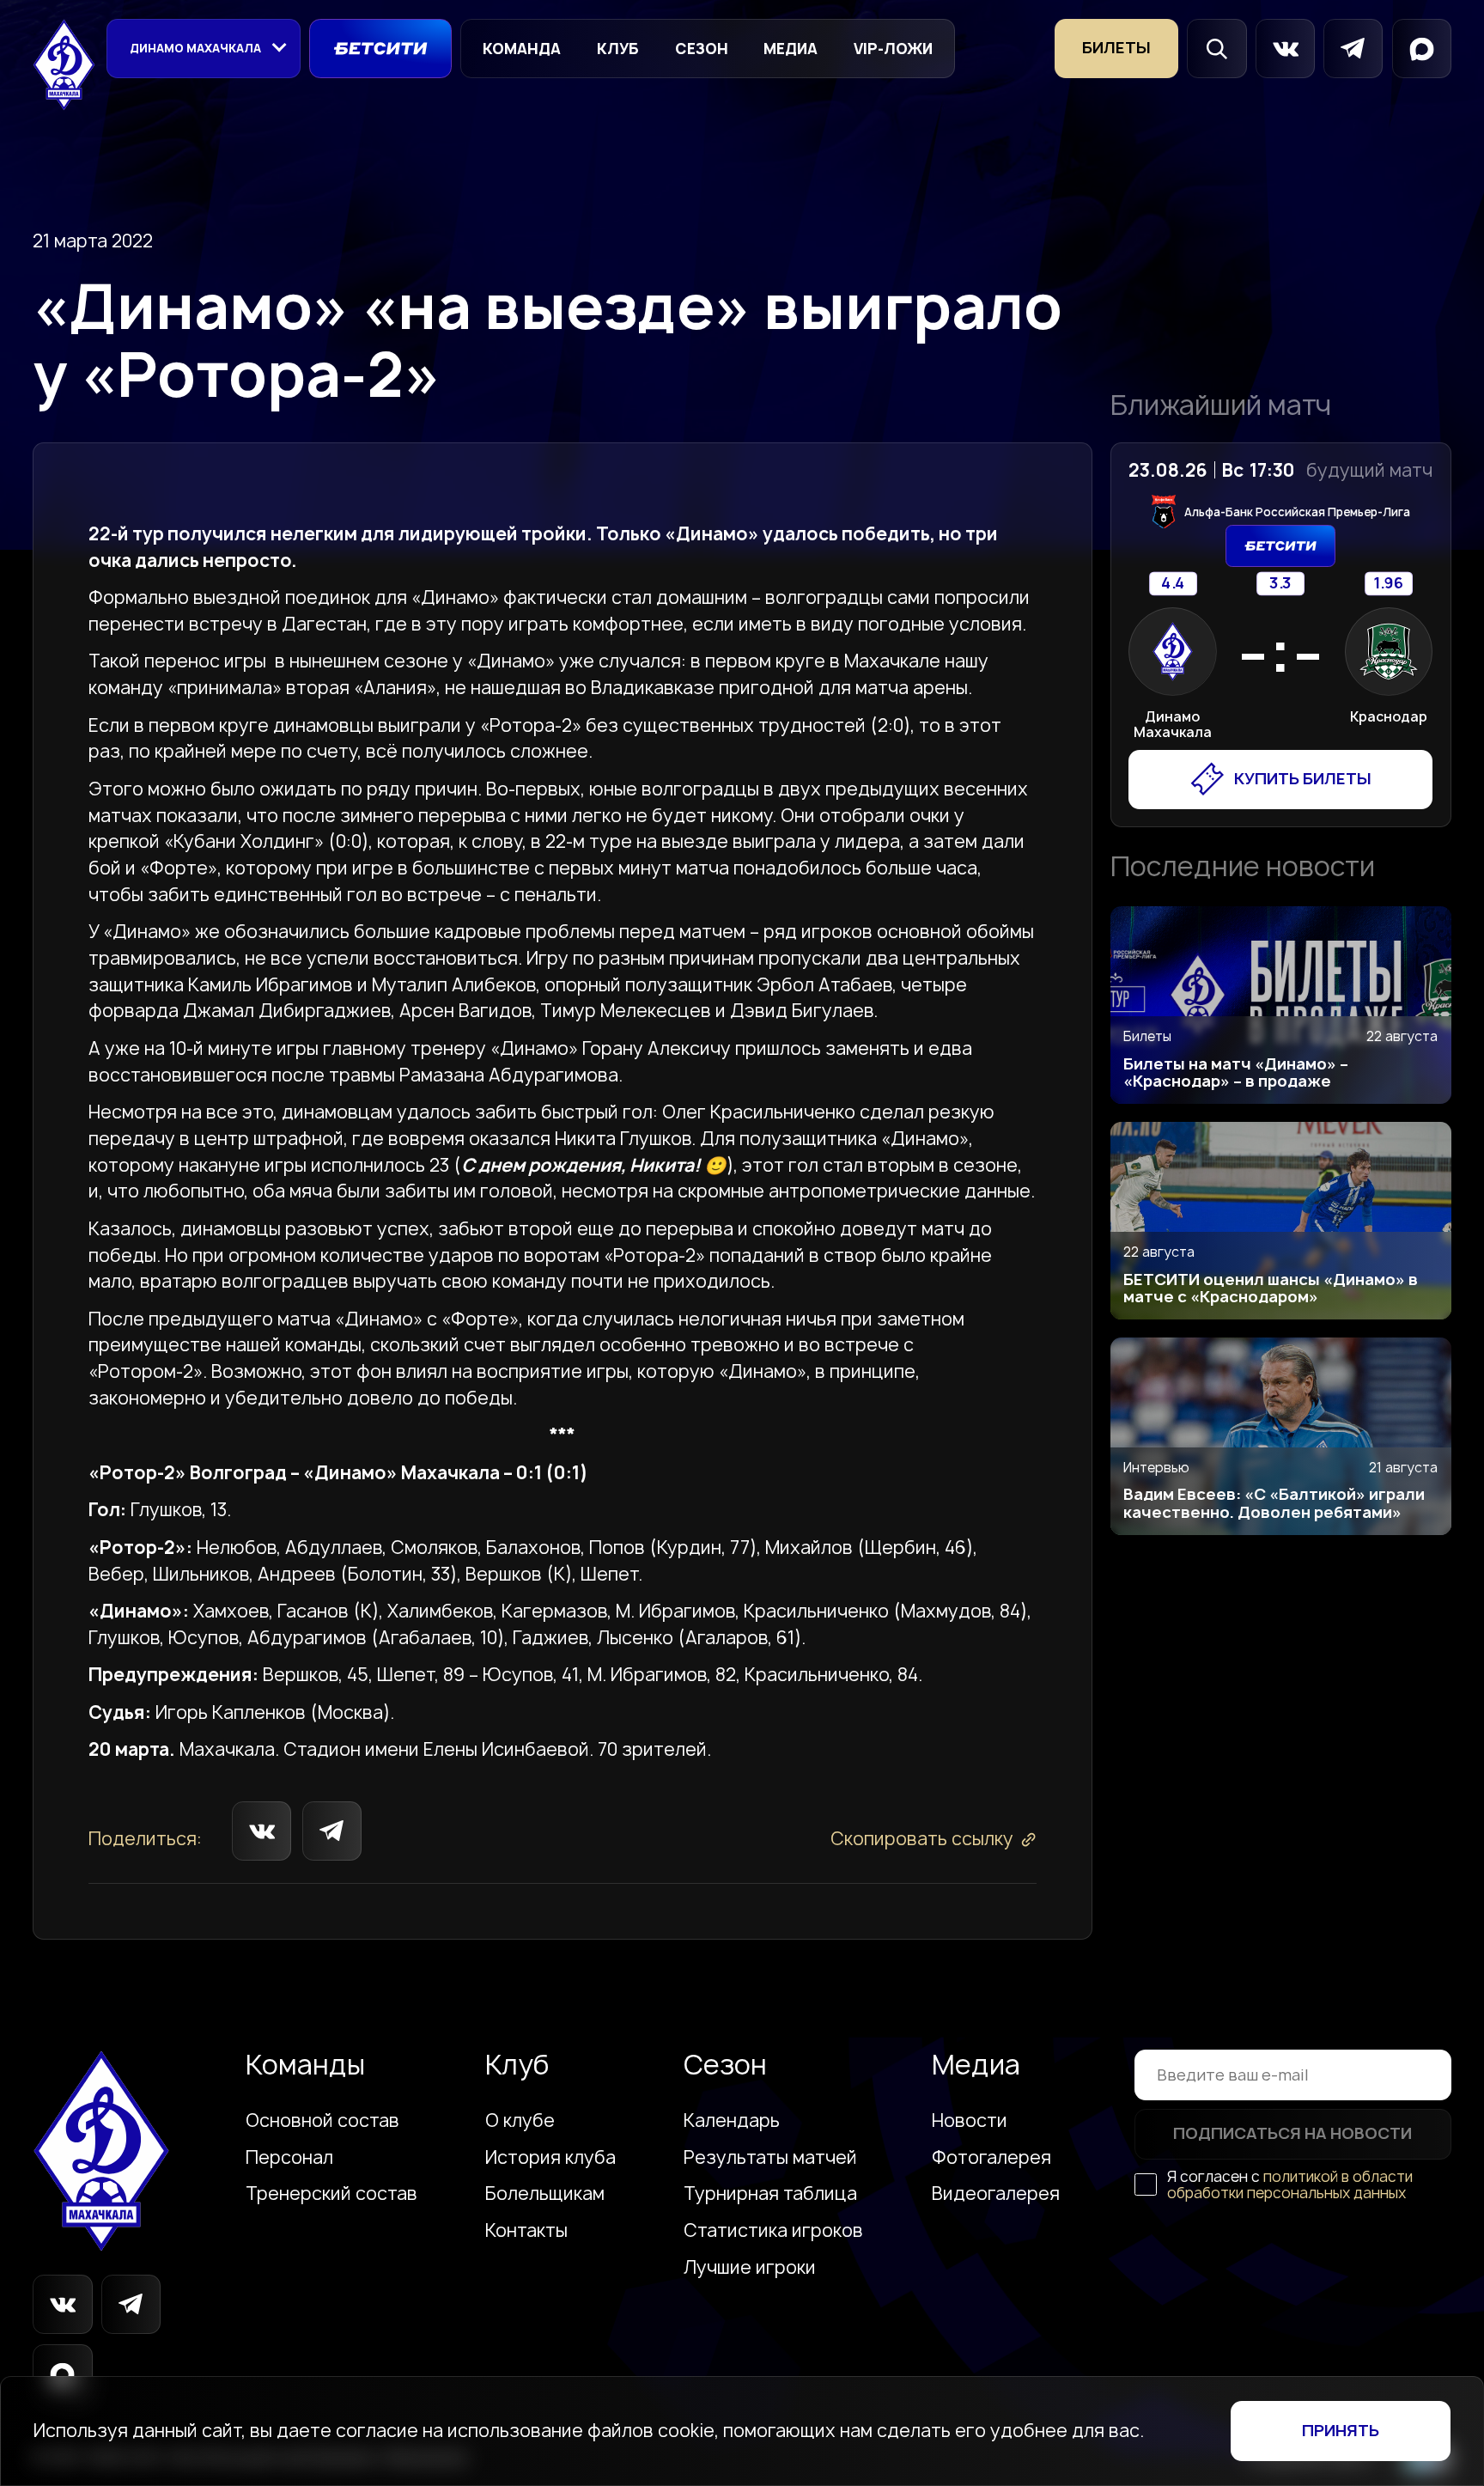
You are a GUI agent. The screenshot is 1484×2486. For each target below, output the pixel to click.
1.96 (1388, 584)
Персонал (289, 2158)
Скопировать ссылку (922, 1839)
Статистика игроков (773, 2231)
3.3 (1281, 584)
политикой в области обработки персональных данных (1290, 2184)
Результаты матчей (770, 2158)
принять (1341, 2431)
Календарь (732, 2121)
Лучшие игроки (750, 2268)
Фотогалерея (991, 2158)
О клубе (520, 2121)
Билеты (1116, 48)
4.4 (1173, 584)
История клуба (550, 2158)
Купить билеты (1303, 779)
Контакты (526, 2231)
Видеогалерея (996, 2194)
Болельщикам (545, 2194)
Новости (970, 2121)
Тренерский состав (331, 2194)
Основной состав (322, 2121)
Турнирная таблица (770, 2194)
